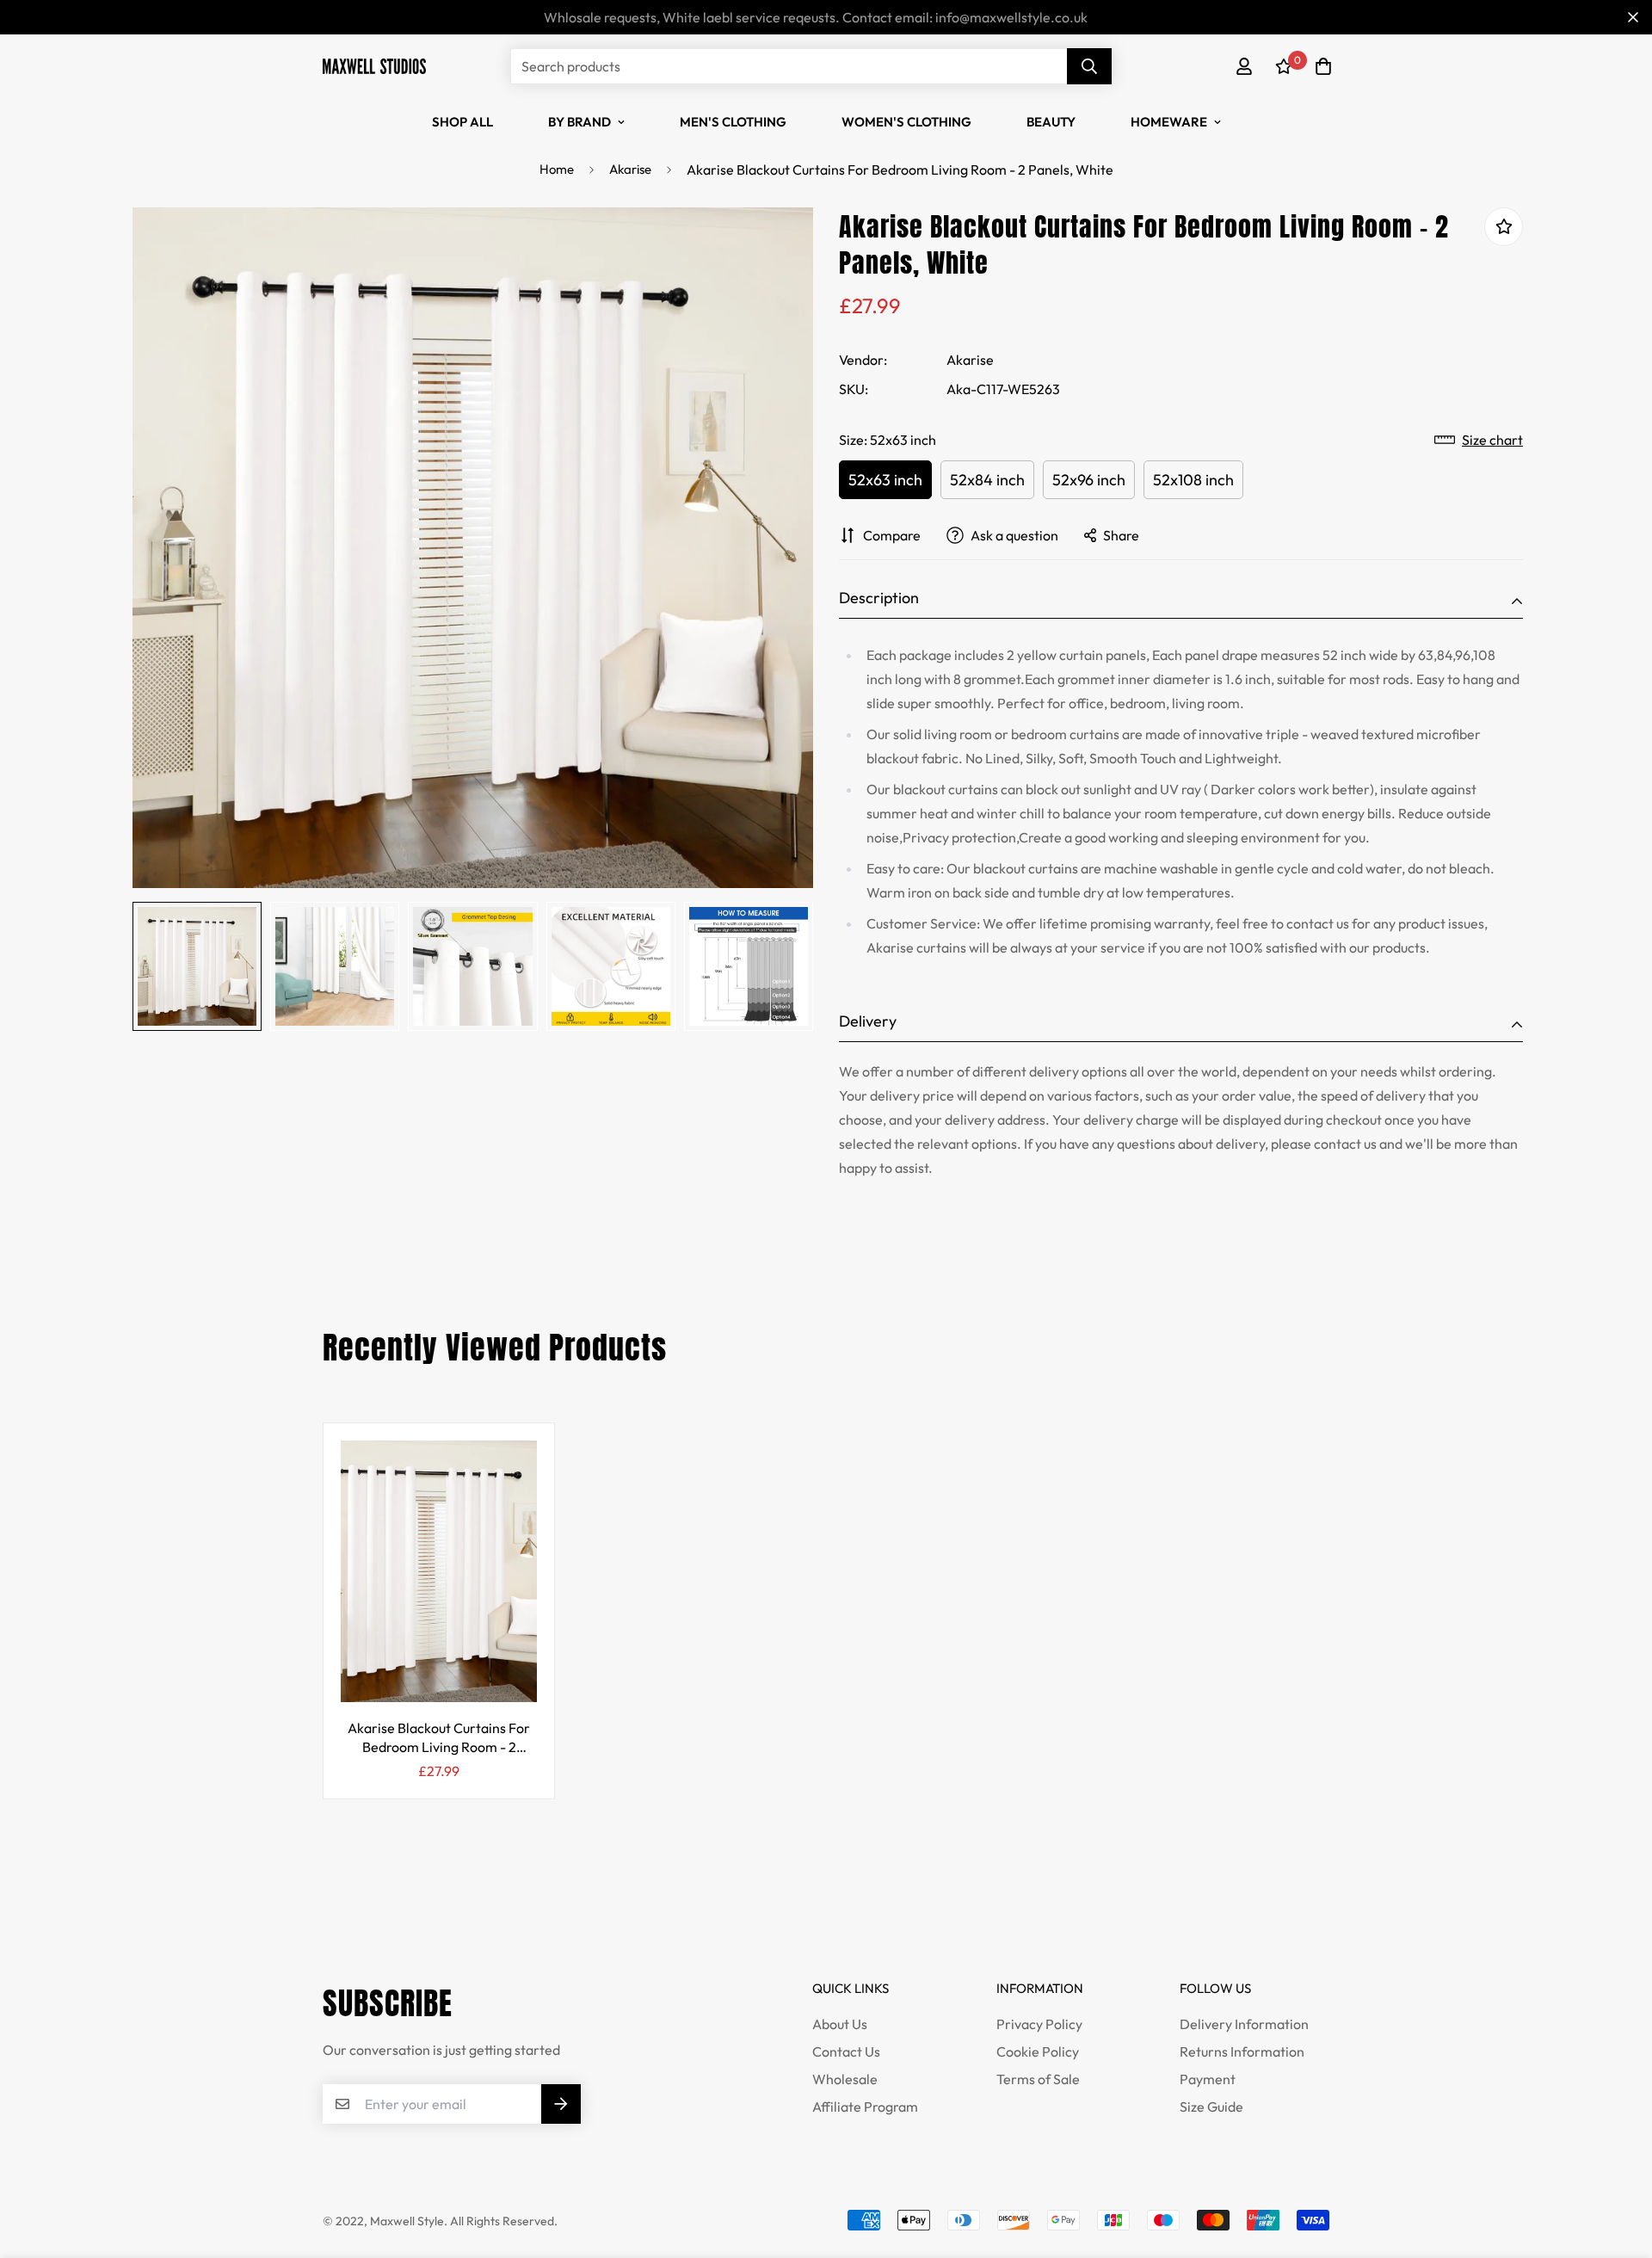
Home (557, 169)
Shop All (462, 122)
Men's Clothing (733, 122)
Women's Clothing (906, 122)
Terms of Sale (1038, 2079)
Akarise (630, 169)
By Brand (579, 122)
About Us (840, 2024)
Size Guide (1211, 2107)
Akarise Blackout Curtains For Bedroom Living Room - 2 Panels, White (439, 1738)
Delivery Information (1244, 2024)
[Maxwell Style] (374, 66)
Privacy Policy (1039, 2024)
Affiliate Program (865, 2107)
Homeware (1169, 122)
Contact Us (846, 2051)
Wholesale (845, 2079)
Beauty (1051, 122)
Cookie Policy (1038, 2051)
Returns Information (1242, 2051)
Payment (1208, 2079)
